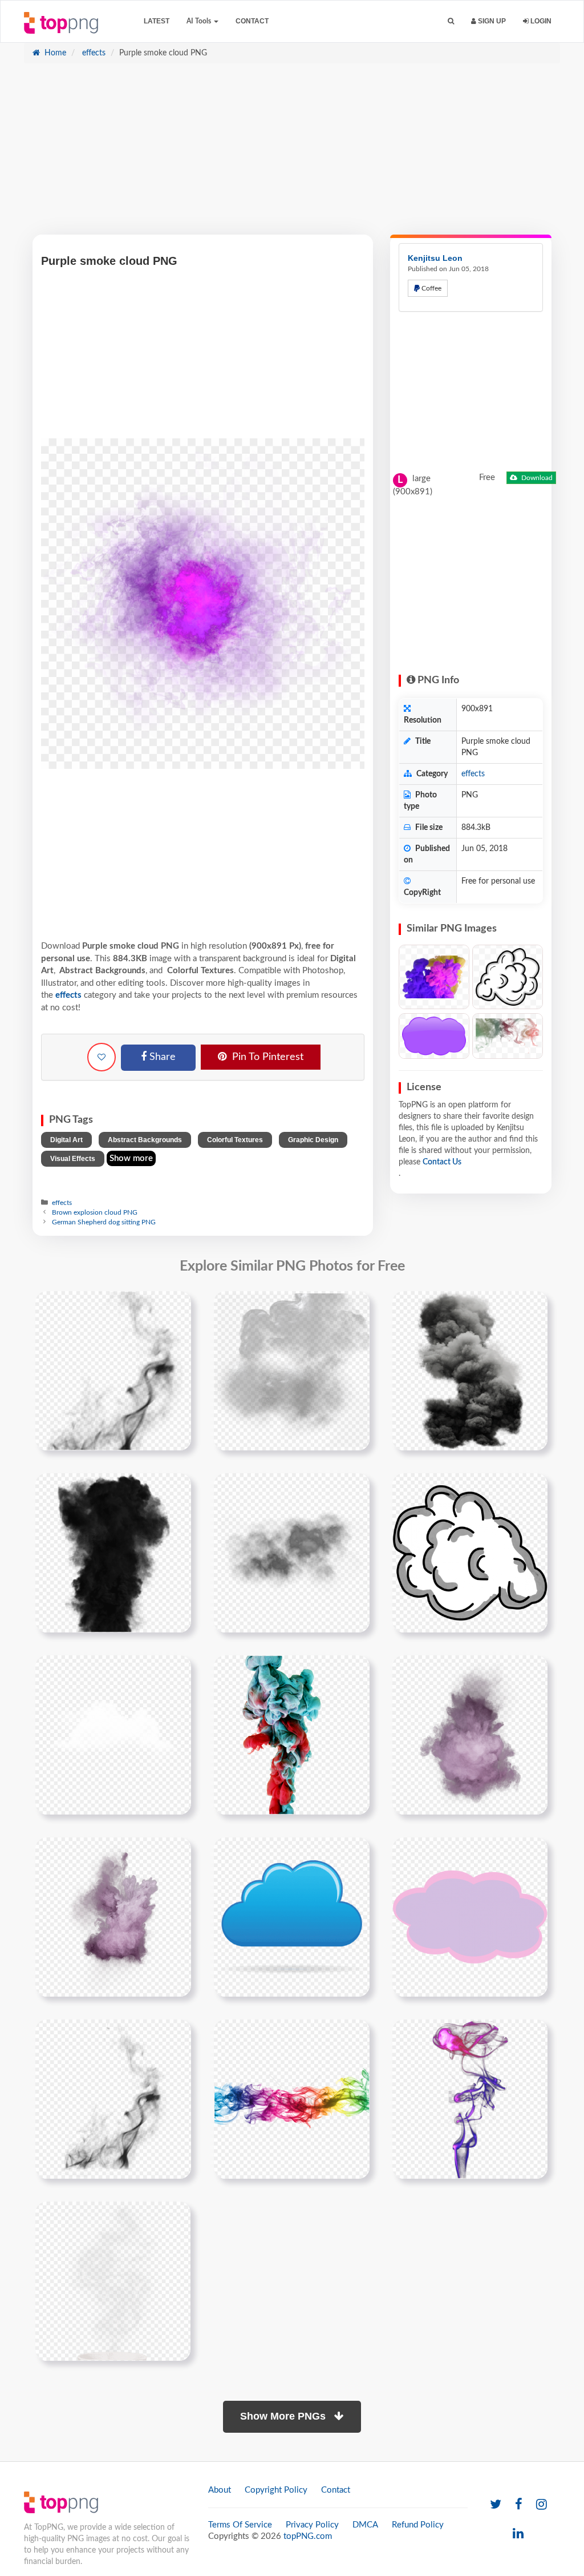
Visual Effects (73, 1159)
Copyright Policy (276, 2490)
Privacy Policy (312, 2525)
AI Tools (200, 21)
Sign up (491, 21)
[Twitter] (496, 2505)
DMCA (365, 2525)
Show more (131, 1158)
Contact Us (442, 1162)
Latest (157, 21)
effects (93, 53)
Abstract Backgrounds (145, 1140)
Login (540, 21)
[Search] (451, 21)
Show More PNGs (284, 2416)
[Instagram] (542, 2505)
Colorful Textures (235, 1140)
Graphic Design (313, 1140)
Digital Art (66, 1140)
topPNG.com (308, 2536)
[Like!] (102, 1057)
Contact (252, 21)
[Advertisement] (292, 155)
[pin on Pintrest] (176, 1307)
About (220, 2490)
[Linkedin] (518, 2534)
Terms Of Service (240, 2525)
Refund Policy (418, 2525)
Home (54, 53)
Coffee (431, 288)
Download (536, 478)
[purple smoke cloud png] (470, 1735)
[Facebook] (519, 2505)
